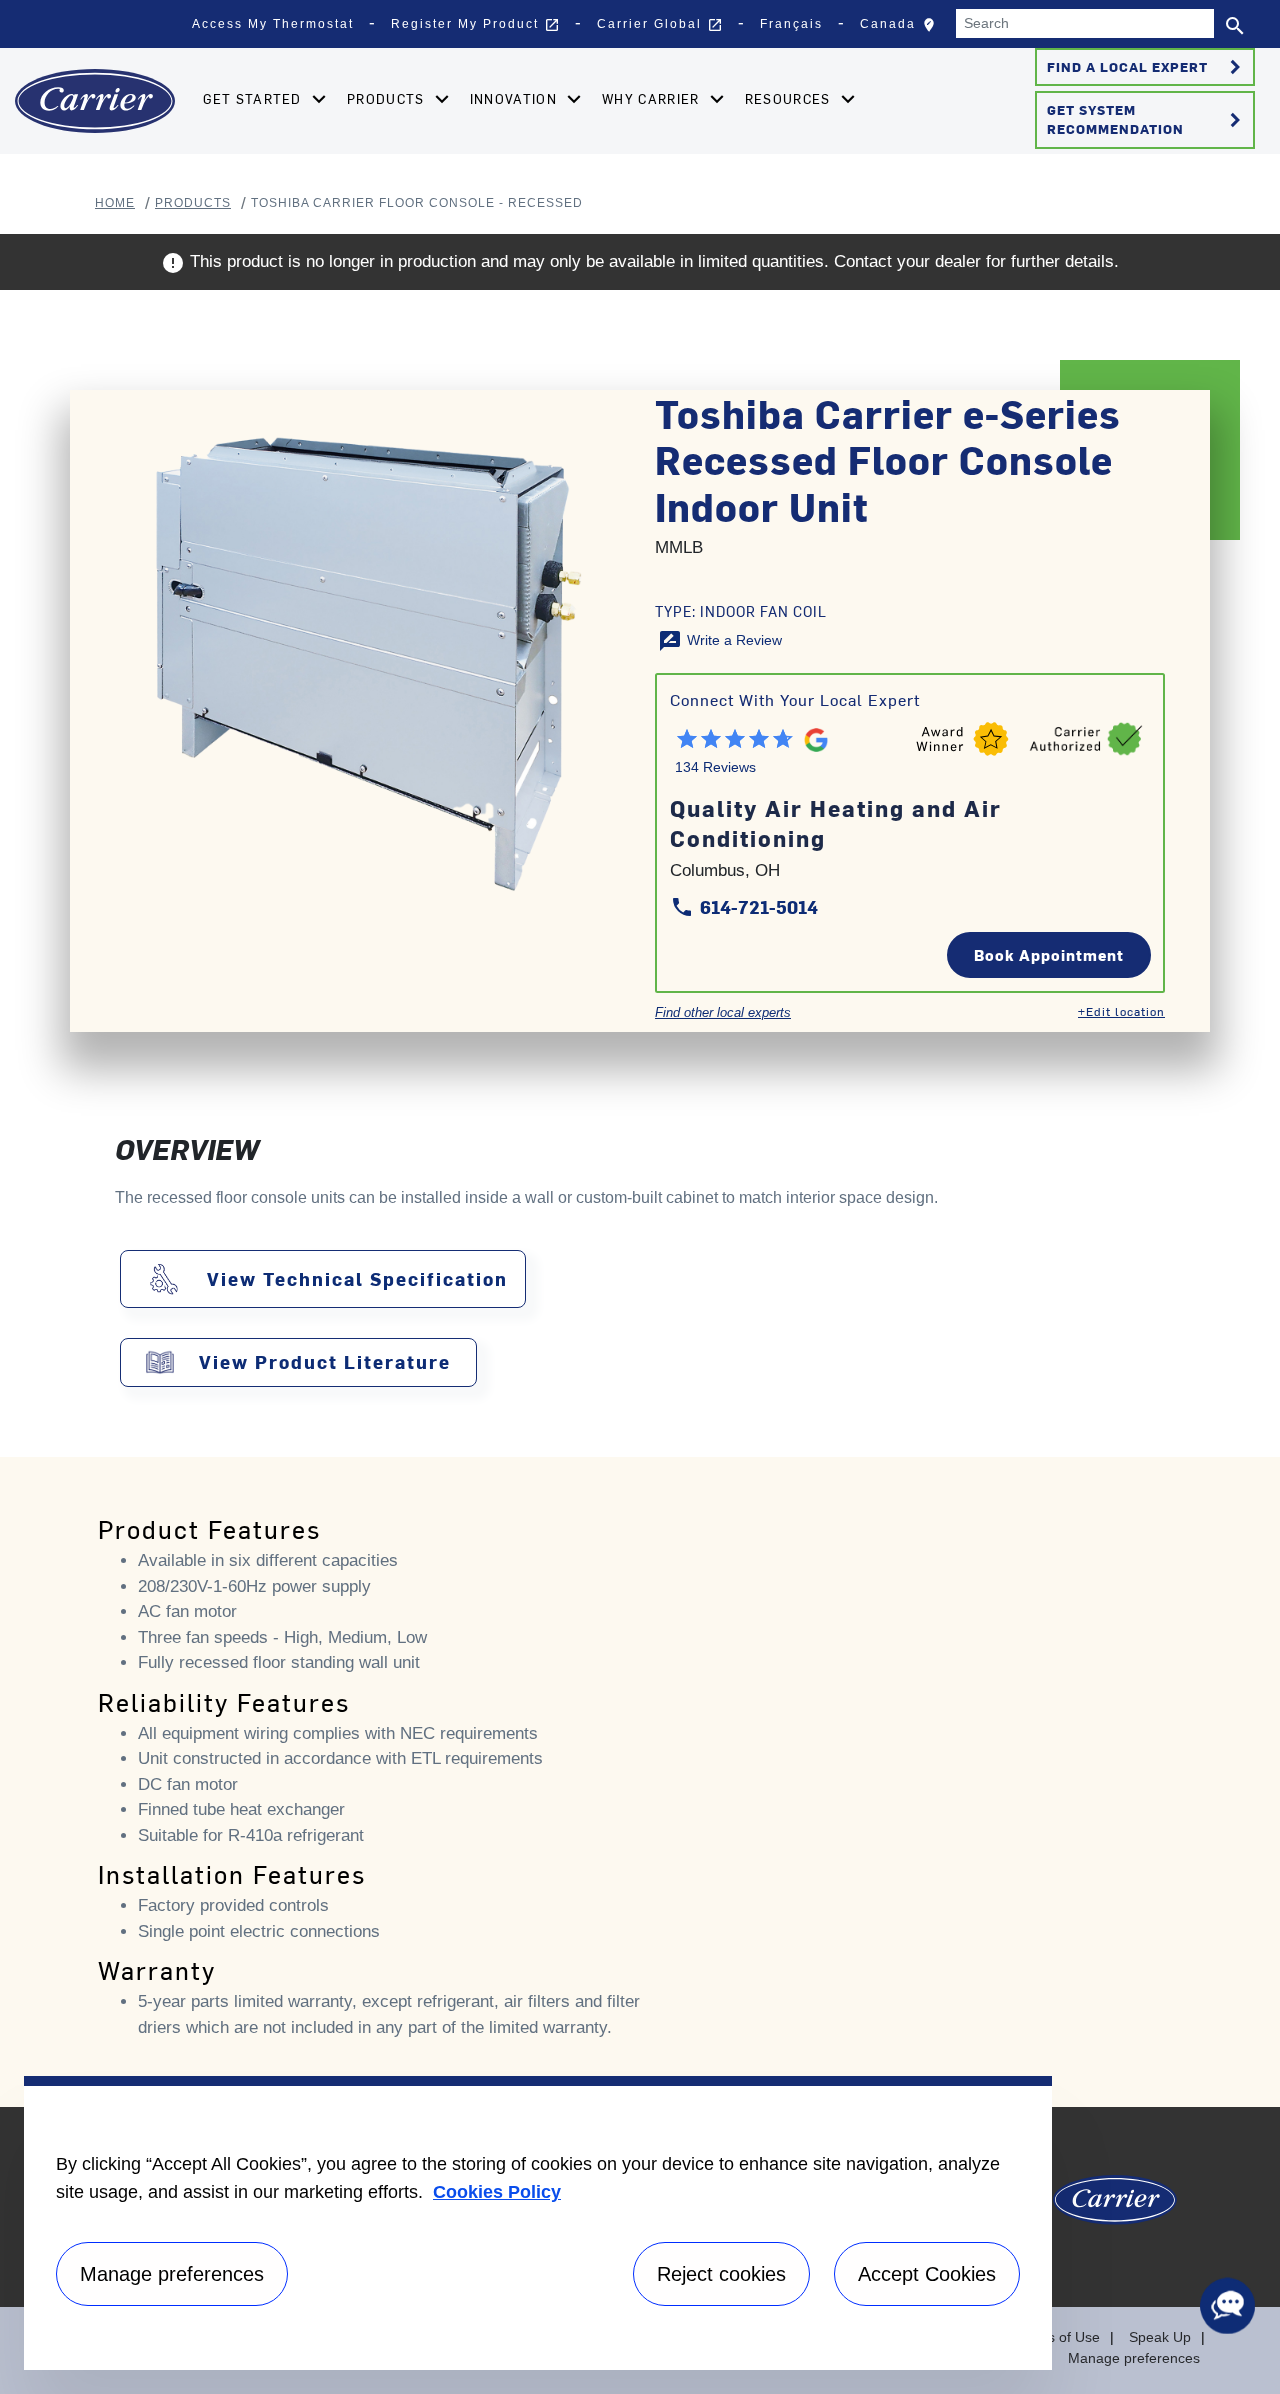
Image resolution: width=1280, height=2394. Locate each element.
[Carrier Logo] (1115, 2207)
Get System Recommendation (1147, 119)
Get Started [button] (255, 98)
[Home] (95, 101)
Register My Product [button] (475, 25)
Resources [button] (790, 98)
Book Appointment (1049, 954)
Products (193, 203)
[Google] (813, 733)
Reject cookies (721, 2274)
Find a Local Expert (1147, 67)
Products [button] (388, 98)
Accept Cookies (927, 2274)
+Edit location (1121, 1011)
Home (115, 203)
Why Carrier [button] (653, 98)
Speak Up (1160, 2337)
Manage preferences (1134, 2358)
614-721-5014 (744, 906)
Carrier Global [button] (660, 25)
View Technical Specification (357, 1279)
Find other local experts (723, 1012)
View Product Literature (325, 1362)
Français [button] (791, 24)
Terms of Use (1058, 2337)
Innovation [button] (515, 98)
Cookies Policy (497, 2192)
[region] (538, 2223)
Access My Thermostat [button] (273, 24)
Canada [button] (902, 29)
